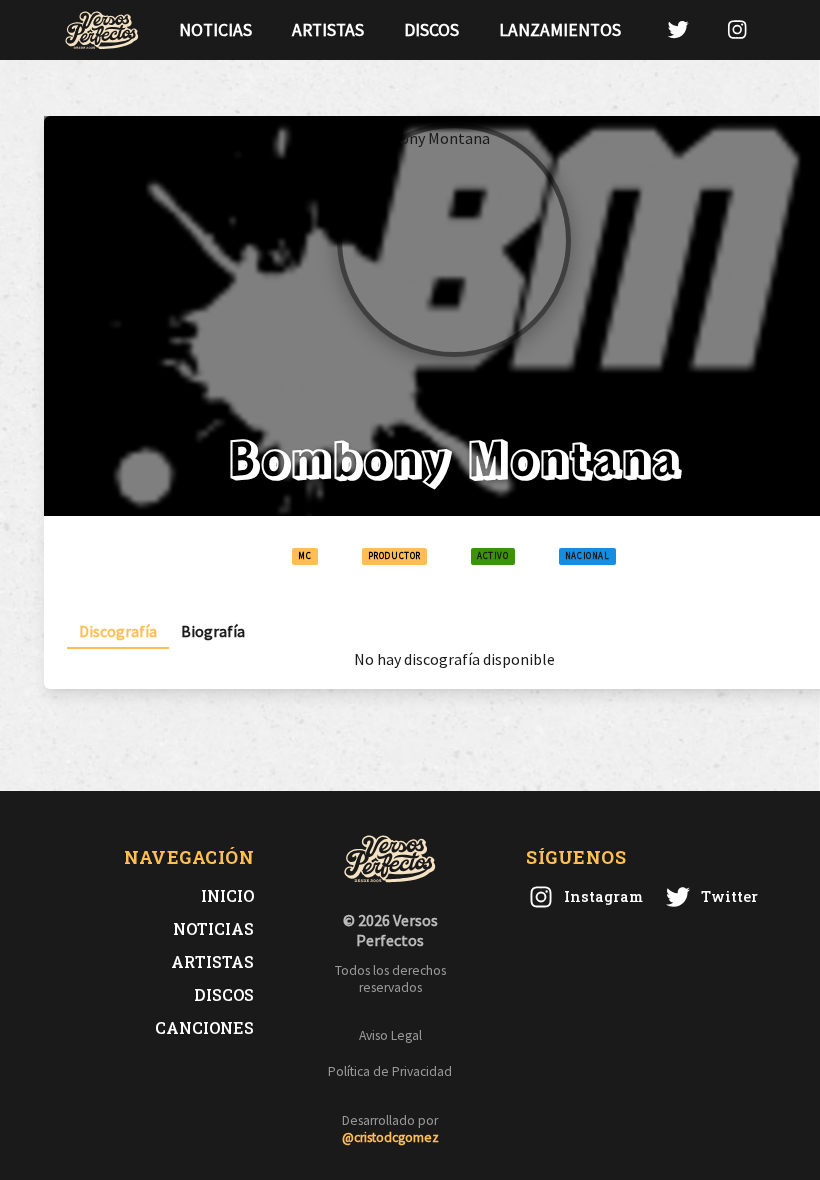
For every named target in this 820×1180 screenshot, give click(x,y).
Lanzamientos (560, 30)
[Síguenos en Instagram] (737, 29)
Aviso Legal (390, 1035)
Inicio (227, 895)
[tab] (118, 631)
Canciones (204, 1027)
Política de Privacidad (390, 1071)
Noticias (215, 30)
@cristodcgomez (390, 1137)
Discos (431, 30)
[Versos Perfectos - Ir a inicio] (102, 30)
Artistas (328, 30)
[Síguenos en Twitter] (678, 29)
